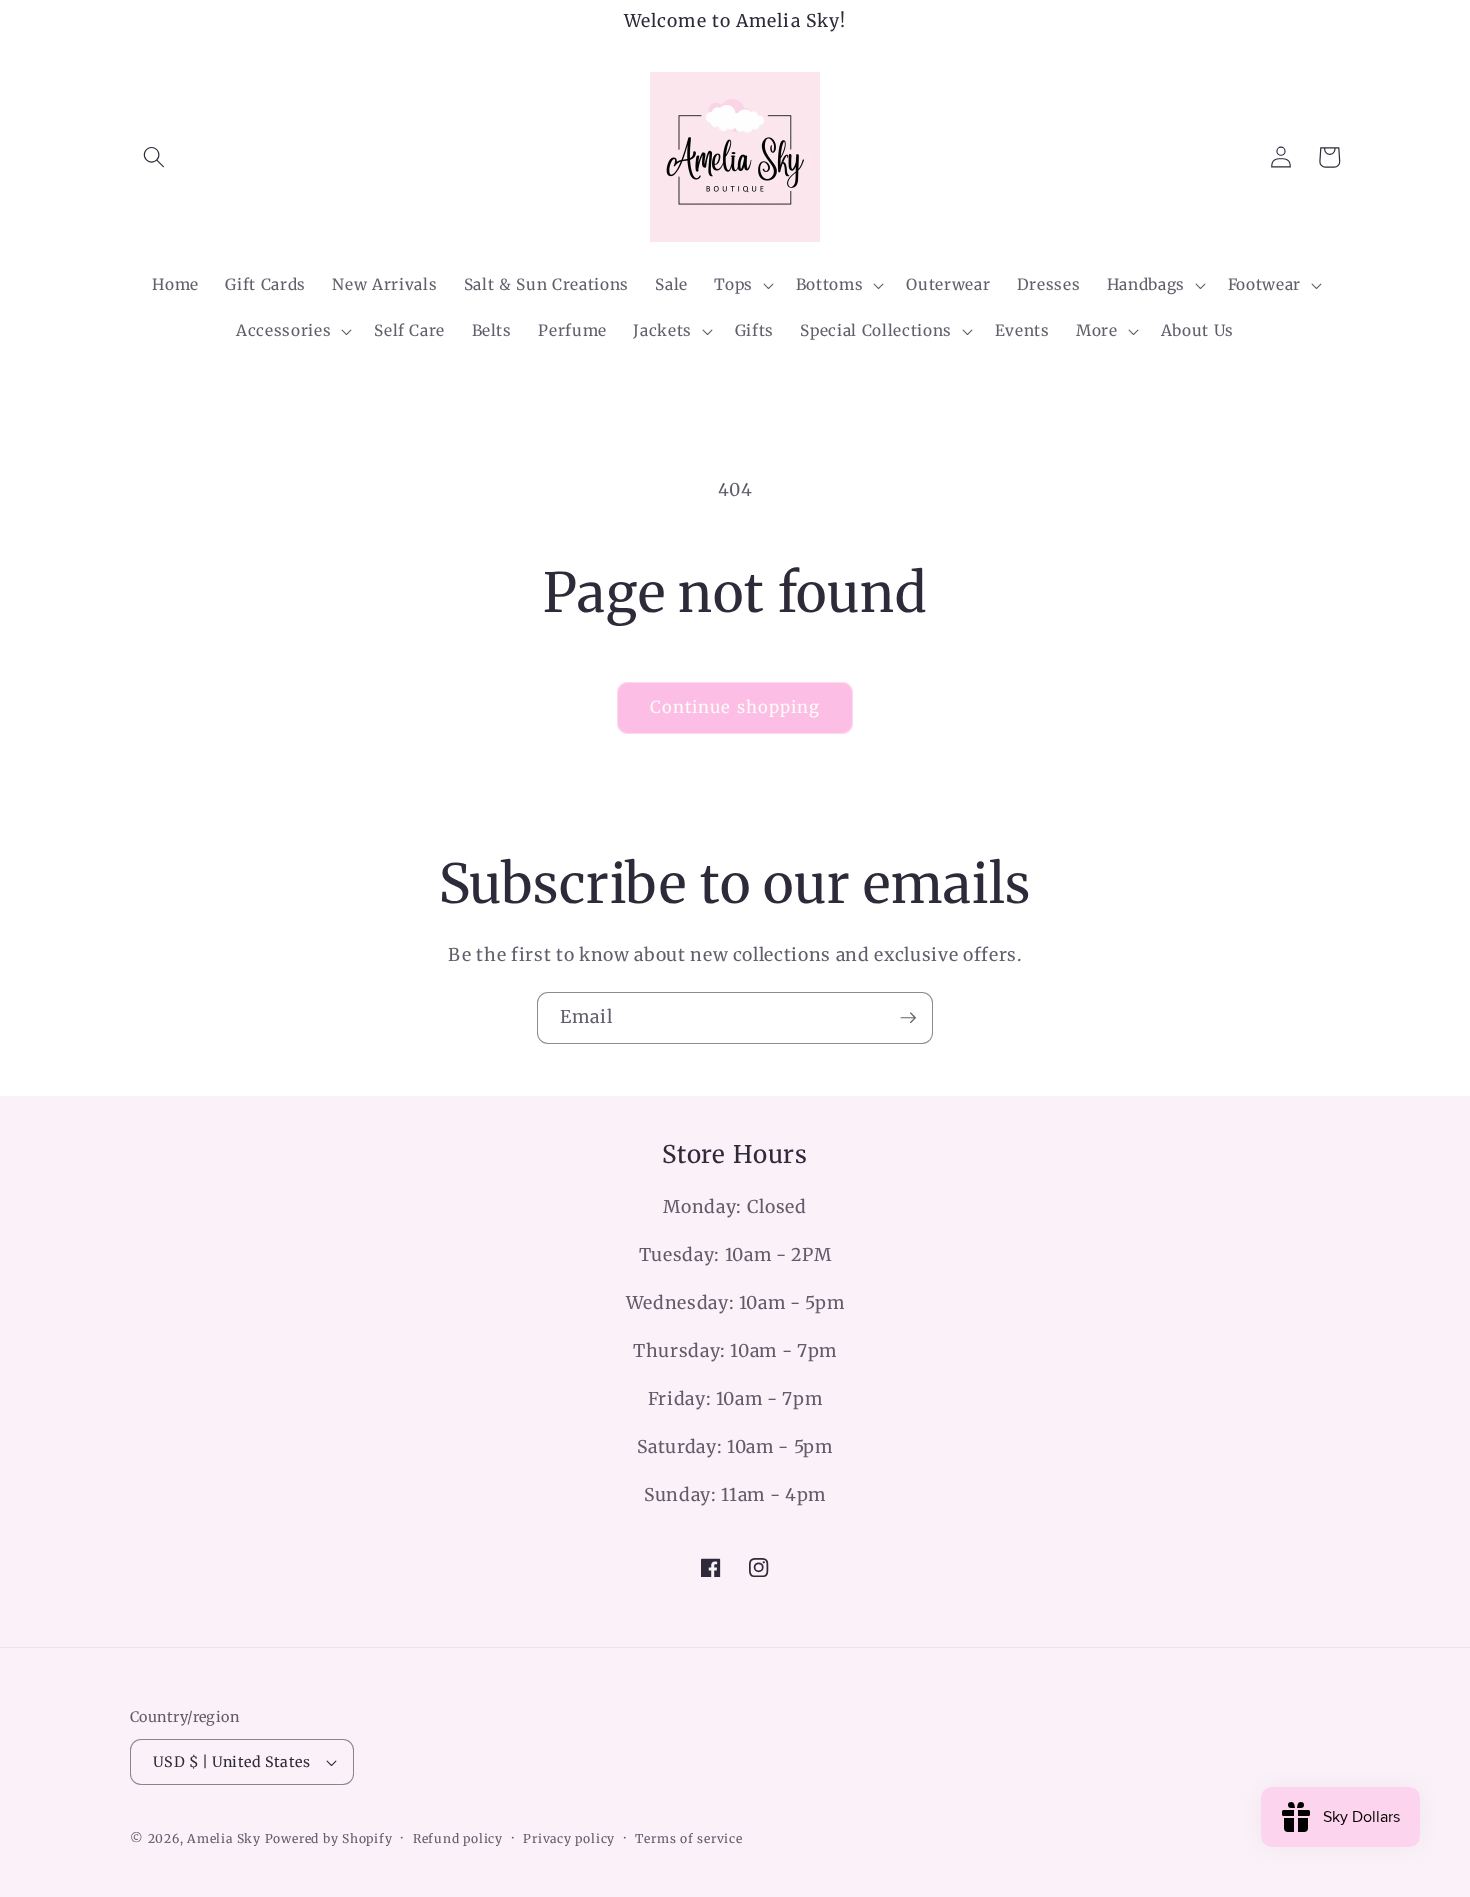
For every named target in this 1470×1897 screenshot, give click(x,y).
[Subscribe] (908, 1018)
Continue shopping (735, 707)
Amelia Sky (224, 1838)
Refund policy (458, 1838)
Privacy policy (569, 1838)
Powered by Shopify (329, 1838)
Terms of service (688, 1838)
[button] (154, 157)
